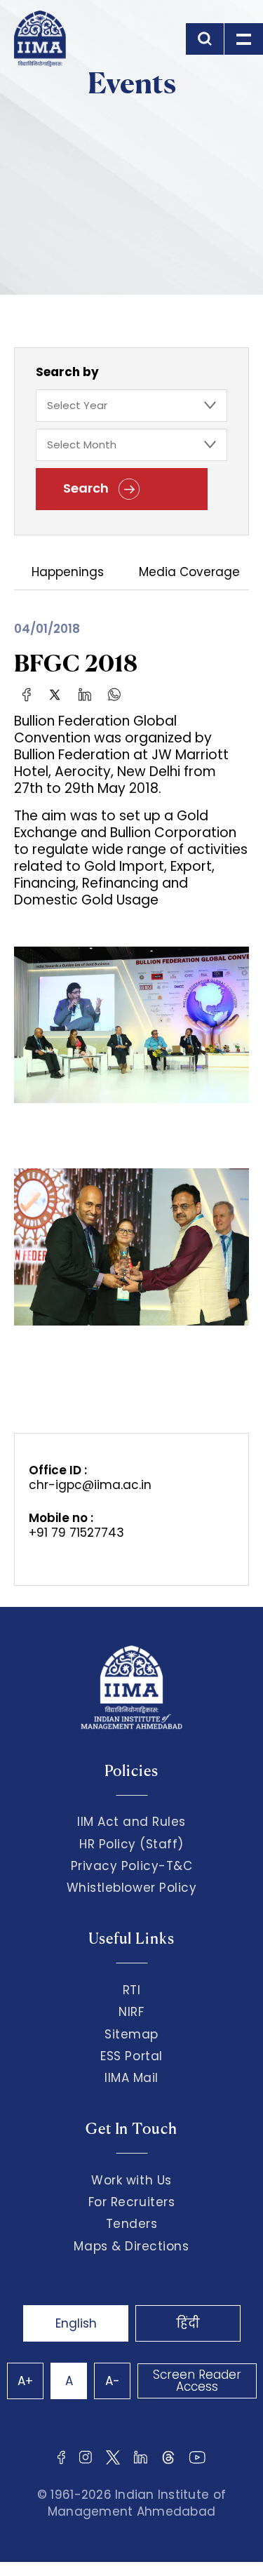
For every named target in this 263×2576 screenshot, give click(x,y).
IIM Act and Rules (131, 1822)
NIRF (131, 2012)
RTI (132, 1990)
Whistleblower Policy (132, 1888)
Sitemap (131, 2034)
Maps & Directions (131, 2246)
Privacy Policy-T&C (132, 1866)
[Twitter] (55, 694)
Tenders (132, 2224)
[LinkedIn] (85, 694)
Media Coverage (189, 573)
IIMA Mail (131, 2078)
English (76, 2323)
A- (113, 2381)
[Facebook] (27, 694)
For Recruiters (131, 2202)
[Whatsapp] (114, 694)
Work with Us (131, 2180)
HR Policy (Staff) (131, 1844)
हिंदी (188, 2323)
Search (87, 488)
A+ (25, 2381)
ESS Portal (131, 2056)
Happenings (68, 573)
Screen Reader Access (197, 2381)
